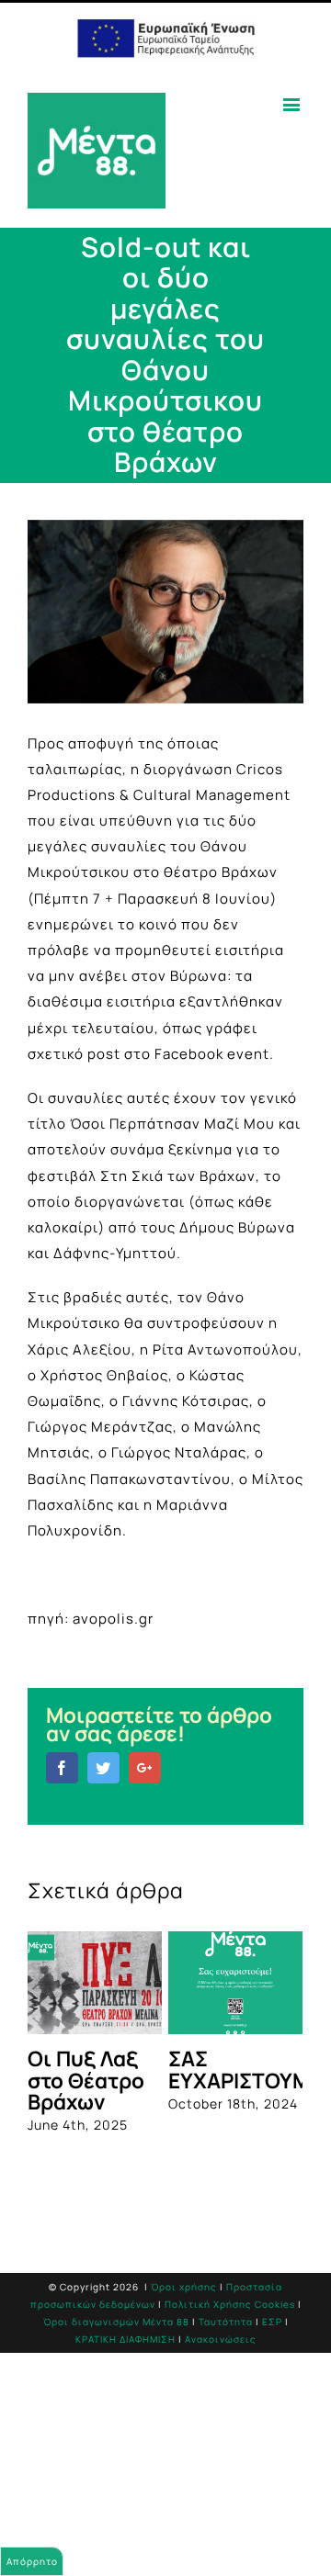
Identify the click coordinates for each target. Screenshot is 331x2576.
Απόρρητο (32, 2561)
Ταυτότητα (226, 2322)
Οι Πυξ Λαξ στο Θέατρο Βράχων (86, 2080)
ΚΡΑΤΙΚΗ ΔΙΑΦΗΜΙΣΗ (126, 2339)
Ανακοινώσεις (221, 2339)
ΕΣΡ (272, 2322)
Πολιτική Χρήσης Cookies (230, 2304)
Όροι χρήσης (184, 2287)
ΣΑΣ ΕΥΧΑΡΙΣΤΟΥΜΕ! (249, 2069)
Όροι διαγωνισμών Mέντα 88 (116, 2322)
